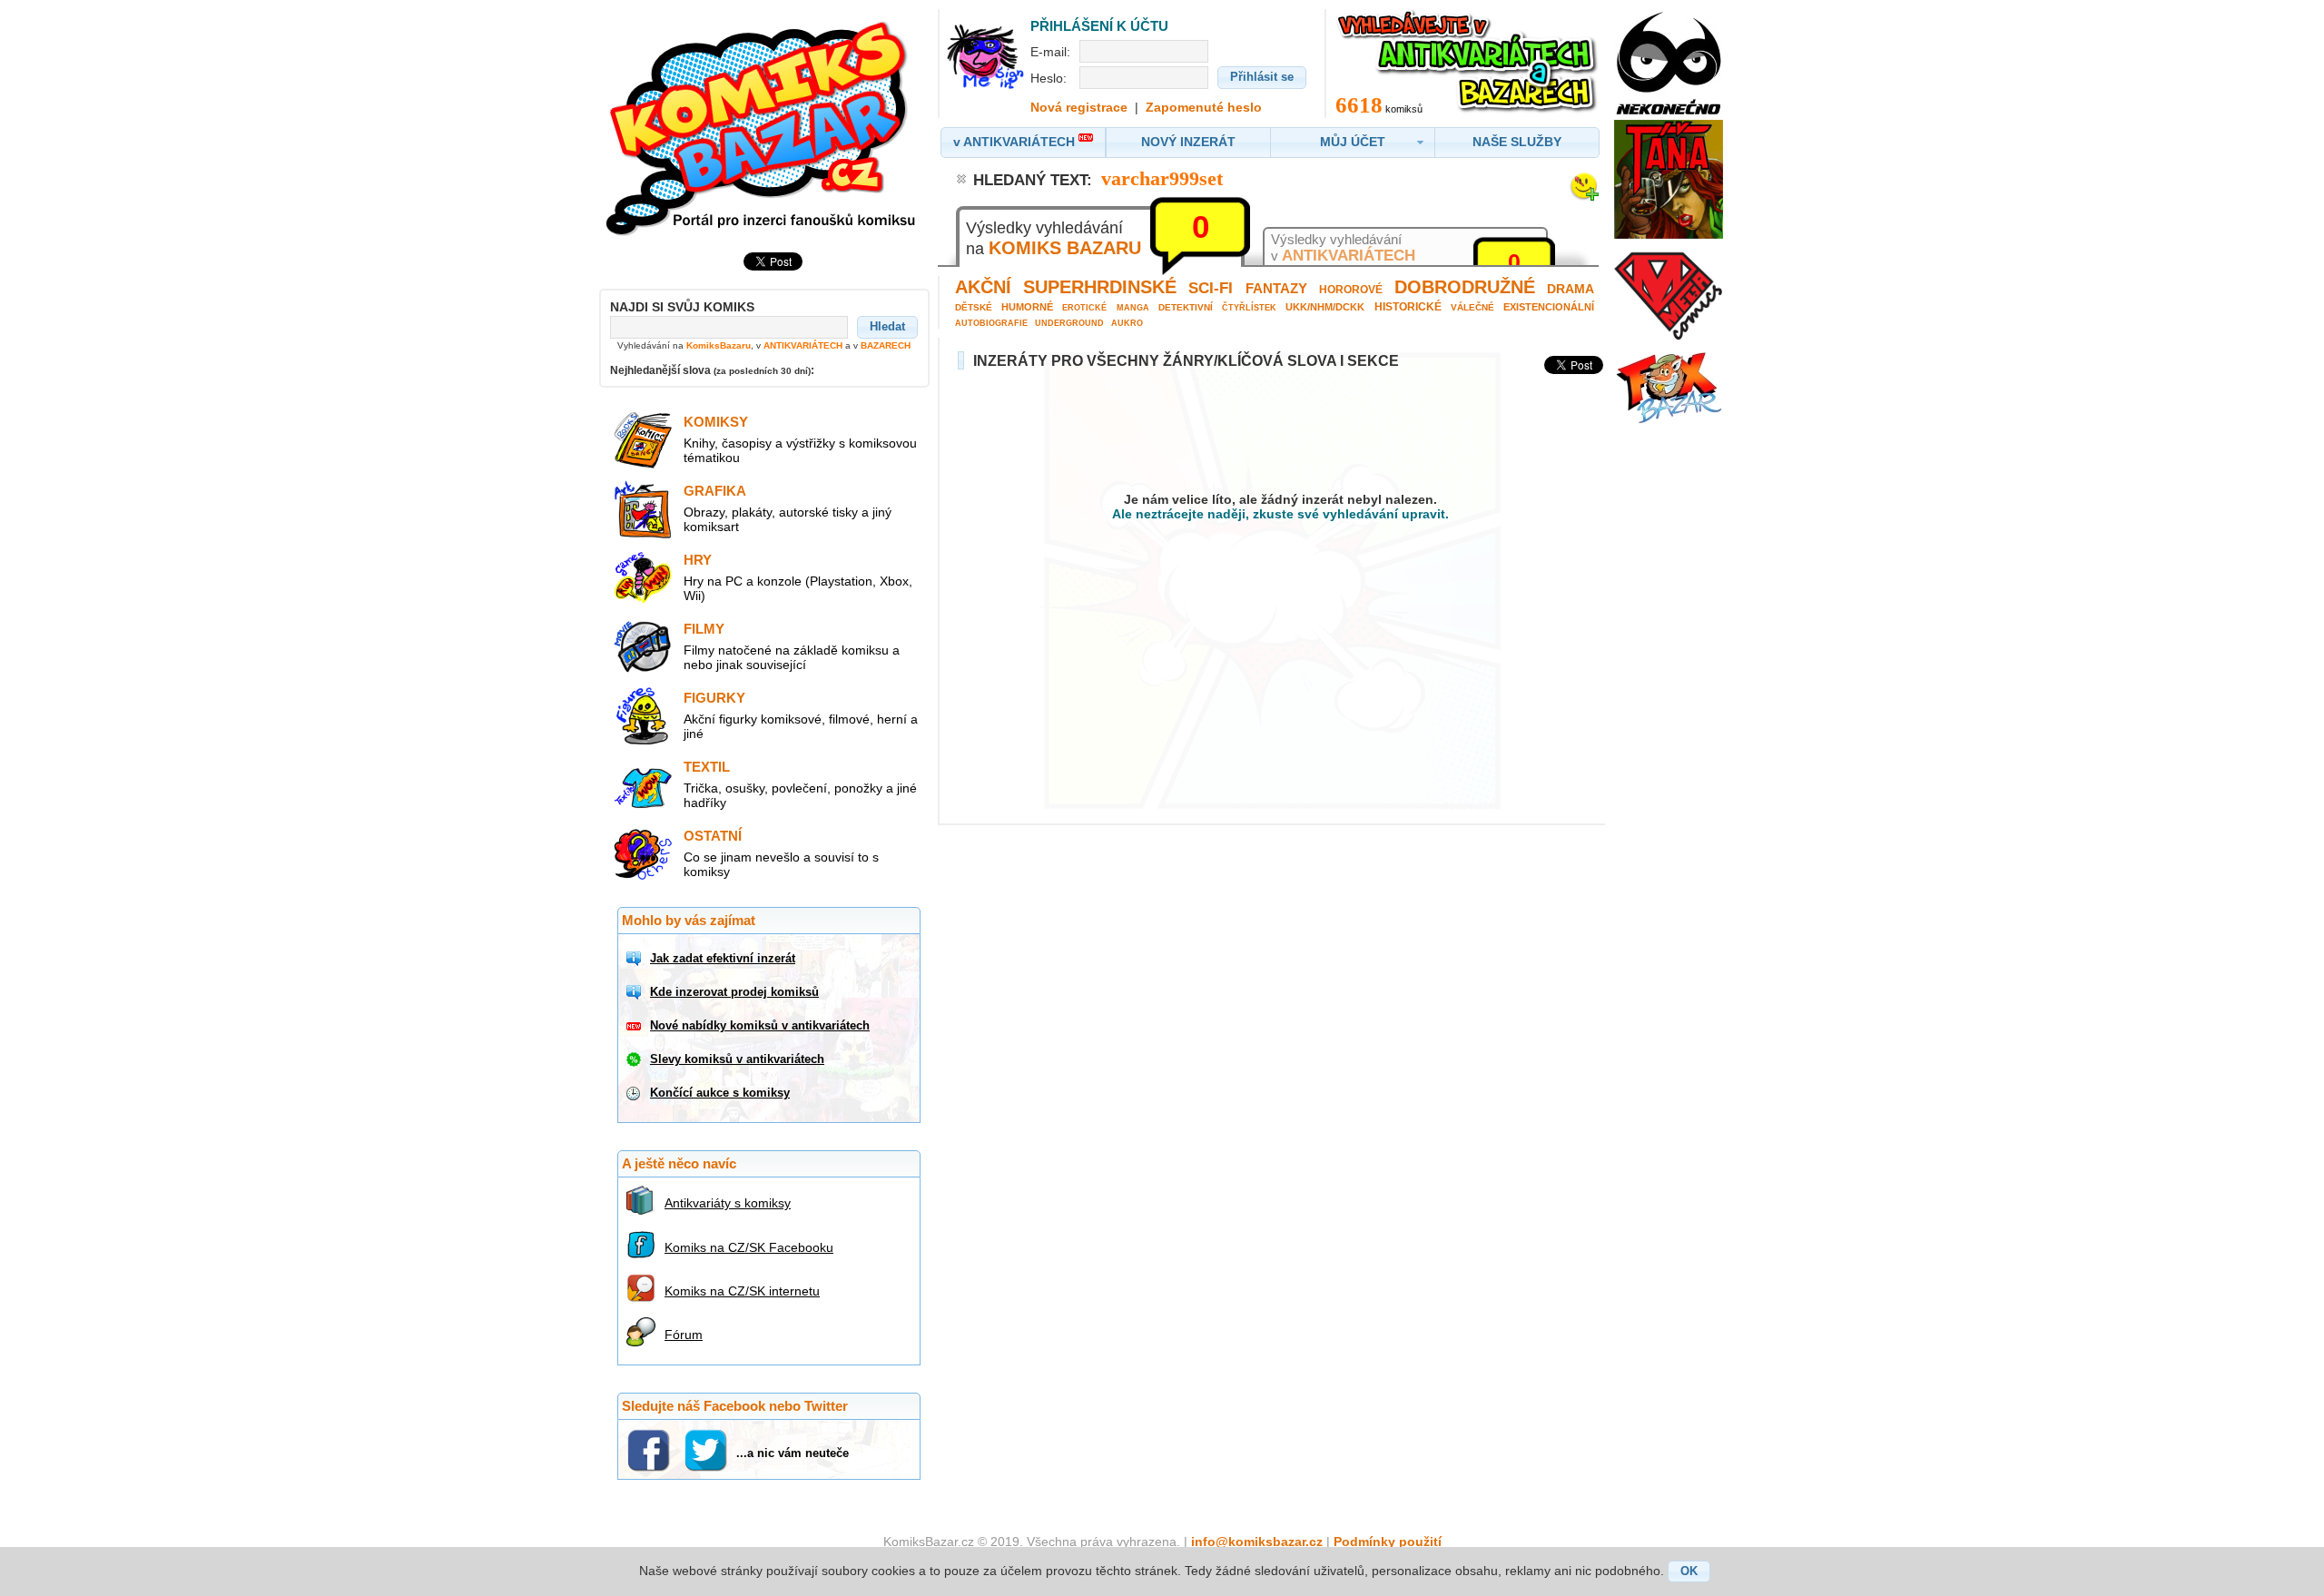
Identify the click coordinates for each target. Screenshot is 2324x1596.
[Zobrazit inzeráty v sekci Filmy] (643, 672)
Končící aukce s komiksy (720, 1093)
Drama (1571, 289)
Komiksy (716, 422)
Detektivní (1186, 307)
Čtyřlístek (1249, 308)
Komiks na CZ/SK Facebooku (749, 1247)
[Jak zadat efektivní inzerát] (636, 959)
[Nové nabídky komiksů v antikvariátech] (636, 1026)
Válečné (1472, 307)
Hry (698, 560)
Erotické (1084, 308)
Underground (1069, 323)
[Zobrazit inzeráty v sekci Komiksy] (643, 465)
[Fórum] (643, 1332)
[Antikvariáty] (643, 1200)
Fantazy (1276, 288)
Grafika (715, 491)
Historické (1408, 307)
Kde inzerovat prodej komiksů (734, 992)
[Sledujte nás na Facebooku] (650, 1450)
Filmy (704, 629)
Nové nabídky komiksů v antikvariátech (760, 1025)
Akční (983, 287)
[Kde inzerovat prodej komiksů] (636, 992)
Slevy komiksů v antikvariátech (737, 1059)
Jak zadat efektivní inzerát (723, 958)
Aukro (1127, 323)
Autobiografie (991, 323)
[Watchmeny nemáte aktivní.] (1584, 196)
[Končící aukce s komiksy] (636, 1093)
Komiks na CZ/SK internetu (742, 1291)
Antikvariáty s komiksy (728, 1203)
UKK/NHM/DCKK (1325, 307)
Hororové (1351, 290)
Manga (1133, 308)
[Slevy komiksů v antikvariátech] (636, 1059)
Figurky (714, 698)
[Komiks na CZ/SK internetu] (643, 1288)
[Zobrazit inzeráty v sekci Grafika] (643, 534)
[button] (887, 327)
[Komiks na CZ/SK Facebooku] (643, 1245)
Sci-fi (1211, 288)
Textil (707, 767)
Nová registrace (1079, 107)
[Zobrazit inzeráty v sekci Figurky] (643, 741)
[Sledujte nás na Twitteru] (708, 1450)
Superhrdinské (1100, 287)
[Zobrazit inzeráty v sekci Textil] (643, 810)
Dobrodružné (1465, 287)
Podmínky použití (1388, 1542)
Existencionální (1549, 307)
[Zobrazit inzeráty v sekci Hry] (643, 603)
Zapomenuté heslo (1204, 107)
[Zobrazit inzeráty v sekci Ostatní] (643, 879)
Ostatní (713, 836)
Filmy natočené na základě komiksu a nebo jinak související (792, 657)
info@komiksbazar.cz (1257, 1542)
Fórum (684, 1335)
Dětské (974, 307)
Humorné (1027, 307)
